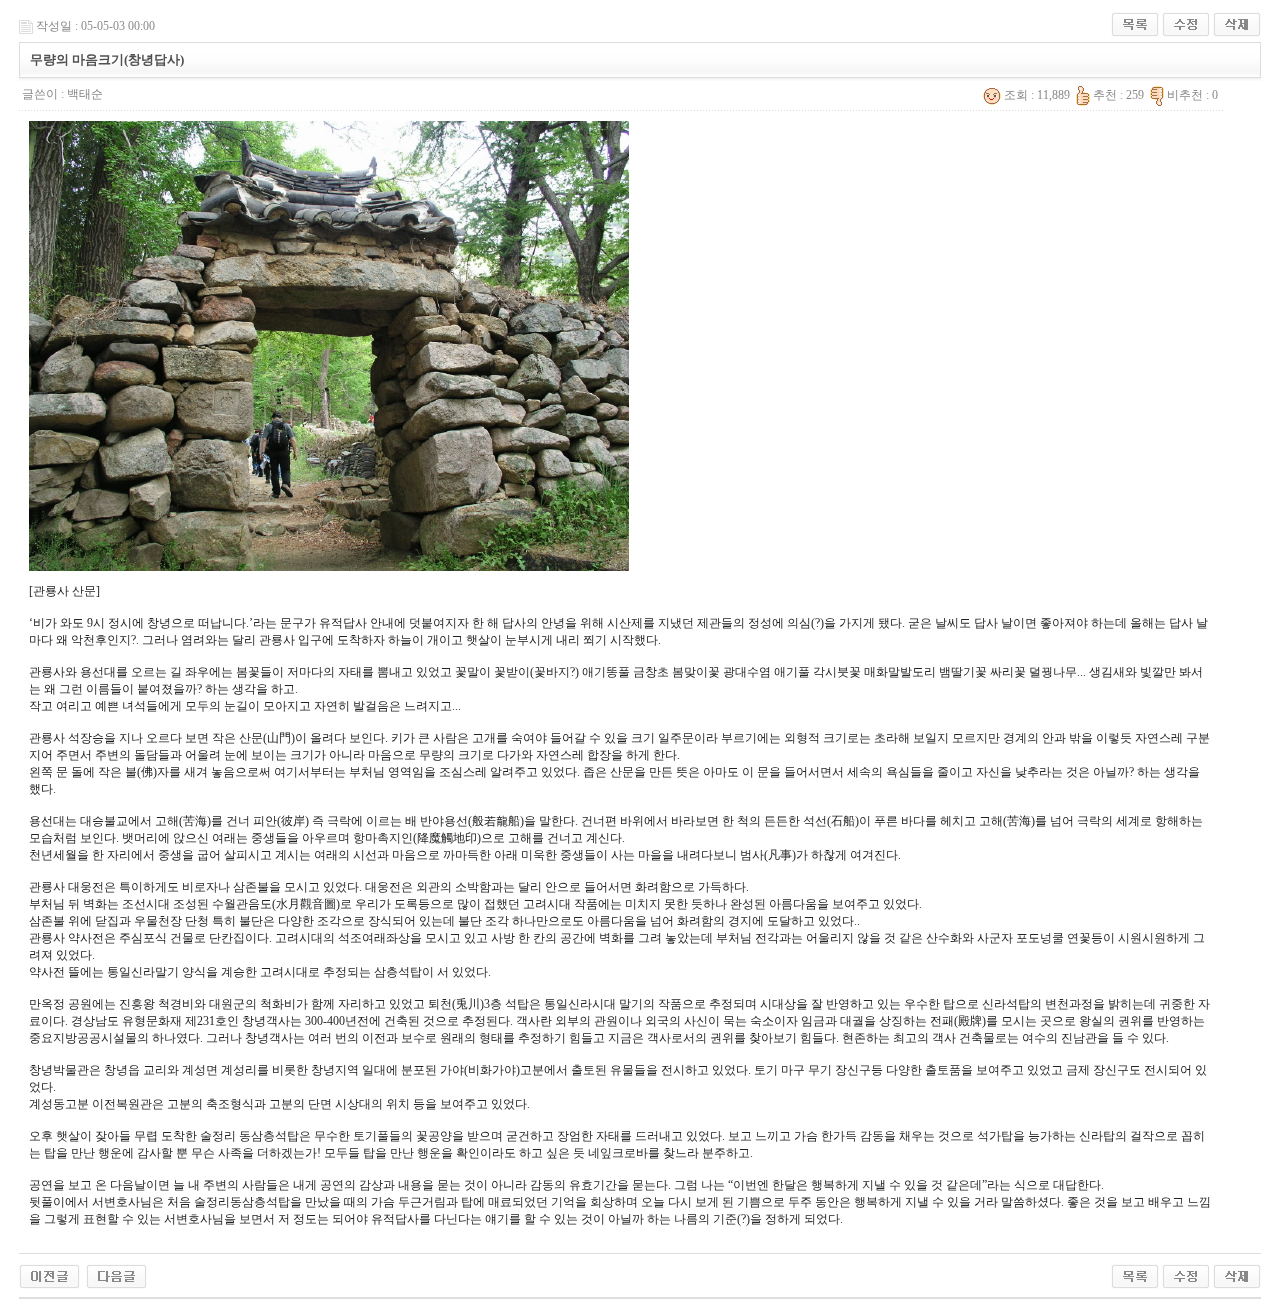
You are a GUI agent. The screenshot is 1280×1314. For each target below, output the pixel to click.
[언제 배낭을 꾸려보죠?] (49, 1275)
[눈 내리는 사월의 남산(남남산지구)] (116, 1275)
